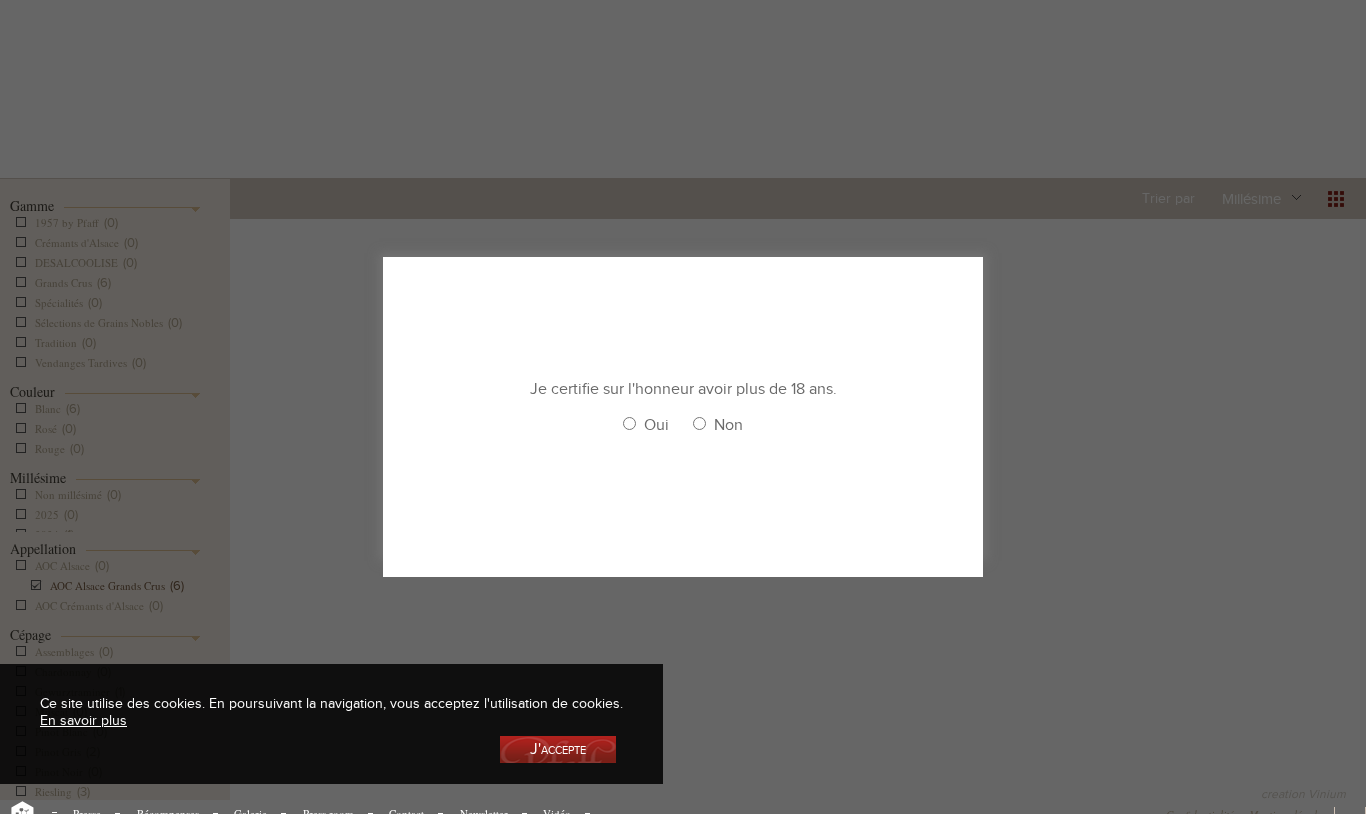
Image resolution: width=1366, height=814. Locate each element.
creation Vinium (1303, 794)
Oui (656, 425)
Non (728, 425)
